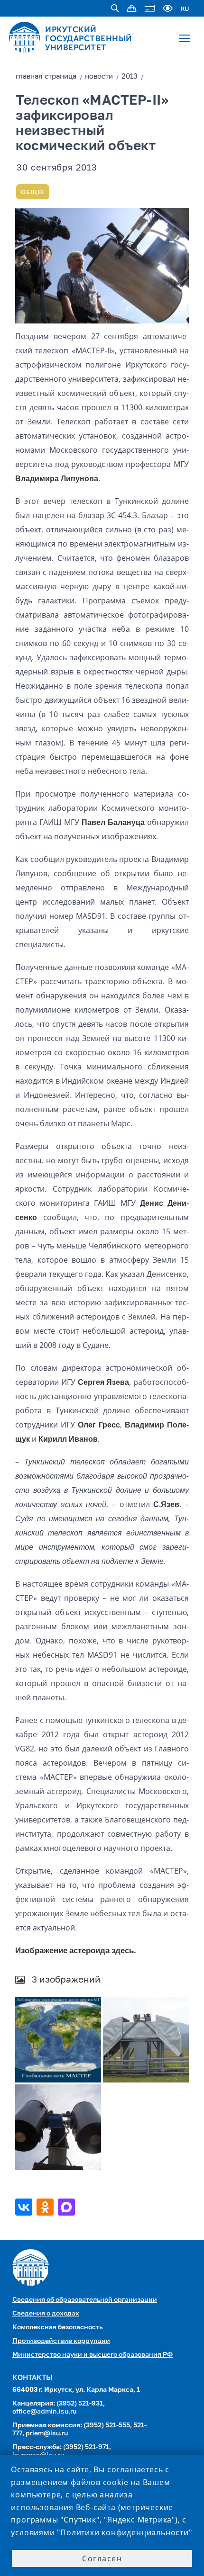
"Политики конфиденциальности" (124, 2532)
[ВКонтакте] (25, 2207)
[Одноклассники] (46, 2207)
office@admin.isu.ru (44, 2412)
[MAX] (68, 2207)
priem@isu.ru (47, 2433)
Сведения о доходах (46, 2314)
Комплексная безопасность (57, 2327)
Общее (33, 192)
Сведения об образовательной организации (85, 2300)
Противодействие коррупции (61, 2341)
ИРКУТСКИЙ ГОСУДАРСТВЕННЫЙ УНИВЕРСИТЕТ (89, 38)
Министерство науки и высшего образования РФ (93, 2355)
